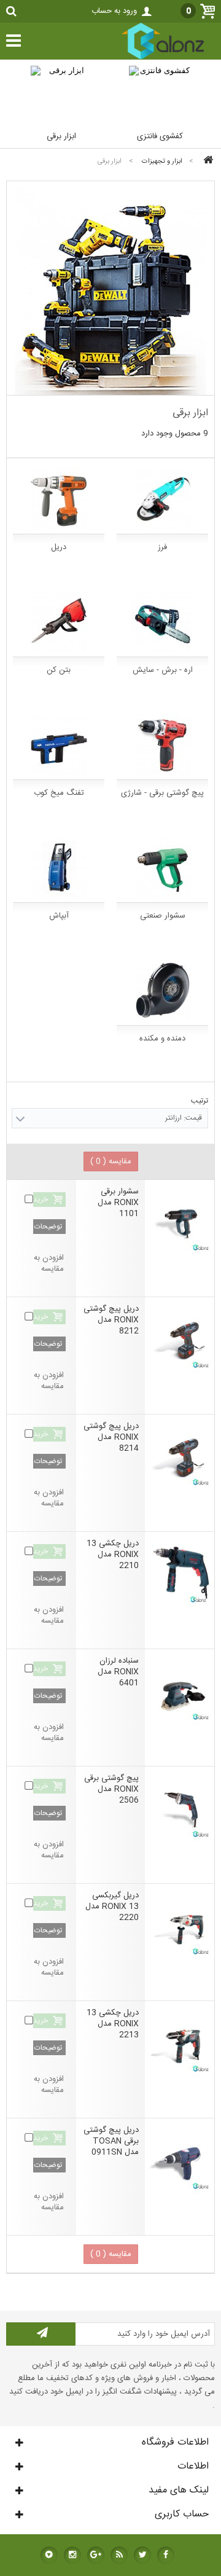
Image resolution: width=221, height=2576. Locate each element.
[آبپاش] (59, 867)
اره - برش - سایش (163, 670)
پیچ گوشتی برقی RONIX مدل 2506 (111, 1789)
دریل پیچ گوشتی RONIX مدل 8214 (111, 1437)
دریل (59, 547)
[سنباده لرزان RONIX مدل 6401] (180, 1690)
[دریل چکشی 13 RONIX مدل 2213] (180, 2042)
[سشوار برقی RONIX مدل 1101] (180, 1221)
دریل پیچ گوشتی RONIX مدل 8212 (111, 1320)
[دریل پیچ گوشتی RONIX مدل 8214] (180, 1455)
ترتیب (200, 1101)
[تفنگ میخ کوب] (59, 744)
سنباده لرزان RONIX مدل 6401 (118, 1672)
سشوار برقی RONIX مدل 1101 (118, 1203)
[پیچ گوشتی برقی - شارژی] (162, 744)
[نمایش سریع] (135, 1176)
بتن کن (59, 670)
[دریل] (59, 498)
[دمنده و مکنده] (162, 989)
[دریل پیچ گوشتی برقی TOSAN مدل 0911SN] (180, 2159)
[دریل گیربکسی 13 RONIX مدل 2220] (180, 1925)
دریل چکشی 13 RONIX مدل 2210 (113, 1555)
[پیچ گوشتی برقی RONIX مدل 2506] (180, 1807)
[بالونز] (150, 58)
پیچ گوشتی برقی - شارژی (162, 793)
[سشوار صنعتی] (162, 867)
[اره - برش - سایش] (162, 621)
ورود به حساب (114, 11)
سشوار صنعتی (163, 916)
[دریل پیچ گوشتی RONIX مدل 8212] (180, 1338)
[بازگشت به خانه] (206, 161)
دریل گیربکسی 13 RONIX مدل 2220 (112, 1907)
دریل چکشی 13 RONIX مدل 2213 (113, 2024)
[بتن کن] (59, 621)
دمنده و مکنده (162, 1039)
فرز (162, 547)
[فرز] (162, 498)
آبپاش (59, 916)
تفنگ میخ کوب (59, 793)
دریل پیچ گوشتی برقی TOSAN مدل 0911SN (111, 2141)
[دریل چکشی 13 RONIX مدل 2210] (180, 1573)
